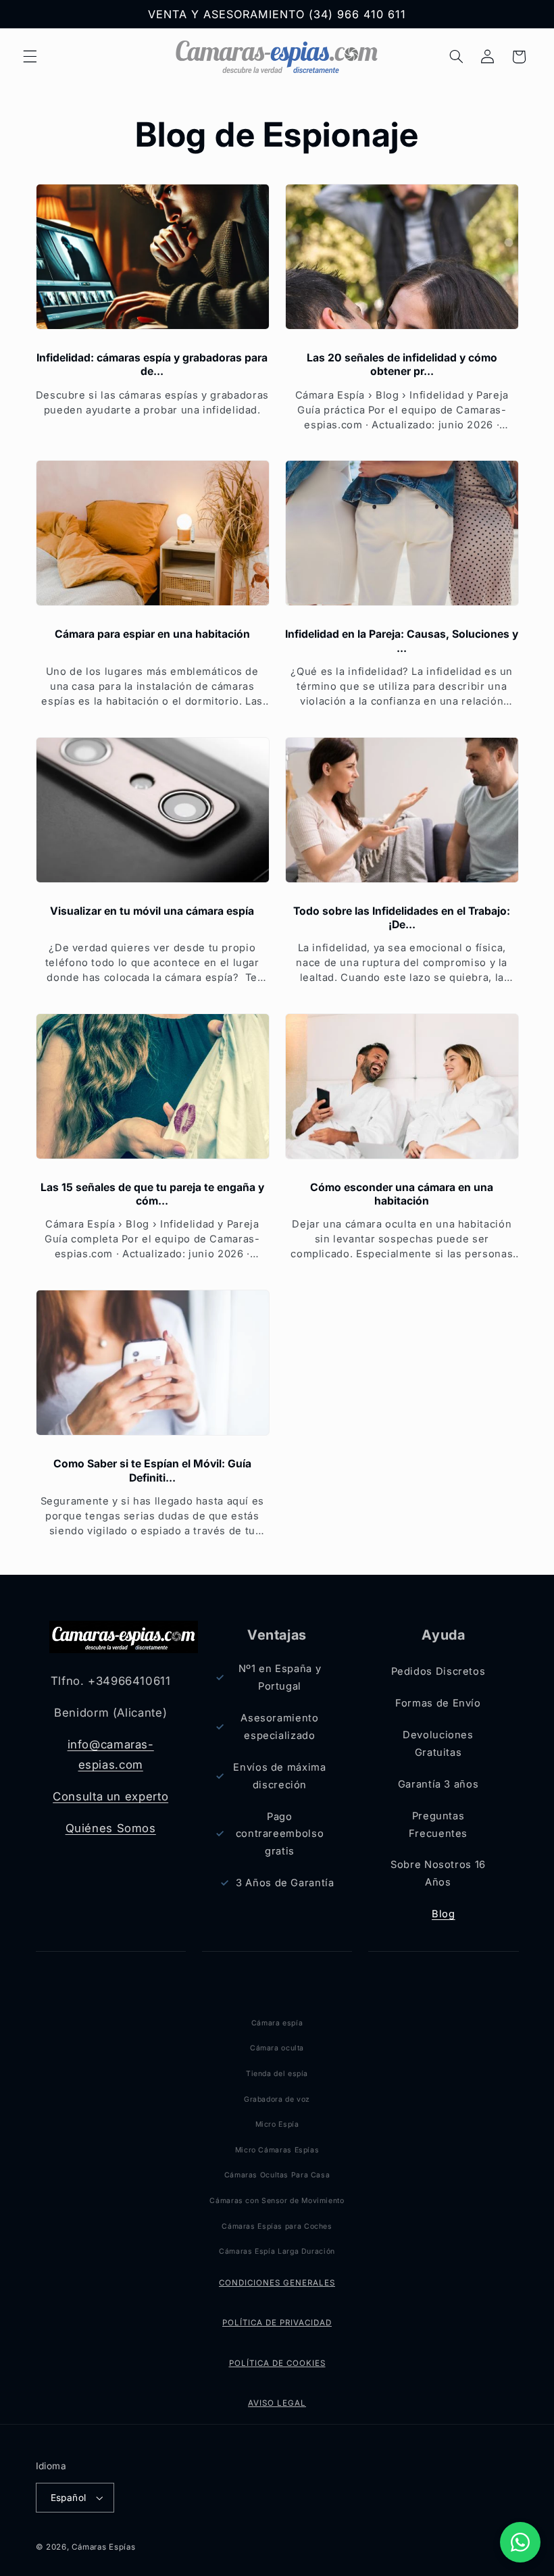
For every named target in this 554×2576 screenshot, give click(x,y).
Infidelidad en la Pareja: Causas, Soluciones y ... (402, 641)
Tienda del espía (277, 2074)
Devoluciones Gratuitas (438, 1744)
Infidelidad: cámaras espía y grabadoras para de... (152, 364)
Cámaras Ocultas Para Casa (277, 2175)
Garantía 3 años (438, 1784)
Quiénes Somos (111, 1828)
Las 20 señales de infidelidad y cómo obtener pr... (402, 364)
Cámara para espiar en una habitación (152, 634)
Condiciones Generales (277, 2283)
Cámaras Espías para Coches (277, 2226)
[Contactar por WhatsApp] (520, 2542)
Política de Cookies (277, 2363)
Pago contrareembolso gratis (280, 1834)
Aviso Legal (277, 2403)
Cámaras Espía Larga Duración (277, 2251)
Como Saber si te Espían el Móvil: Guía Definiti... (152, 1470)
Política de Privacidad (277, 2323)
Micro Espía (277, 2124)
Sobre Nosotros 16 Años (438, 1873)
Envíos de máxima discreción (279, 1776)
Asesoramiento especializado (279, 1727)
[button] (30, 57)
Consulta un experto (110, 1796)
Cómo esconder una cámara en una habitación (402, 1194)
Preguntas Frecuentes (438, 1825)
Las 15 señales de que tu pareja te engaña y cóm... (152, 1194)
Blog (444, 1914)
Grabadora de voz (277, 2099)
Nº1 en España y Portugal (280, 1677)
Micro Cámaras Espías (277, 2150)
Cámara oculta (277, 2048)
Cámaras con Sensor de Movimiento (277, 2201)
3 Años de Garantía (285, 1883)
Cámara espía (277, 2023)
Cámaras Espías (103, 2547)
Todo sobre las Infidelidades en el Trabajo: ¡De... (402, 918)
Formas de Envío (438, 1703)
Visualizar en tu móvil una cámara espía (152, 911)
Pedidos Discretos (438, 1671)
